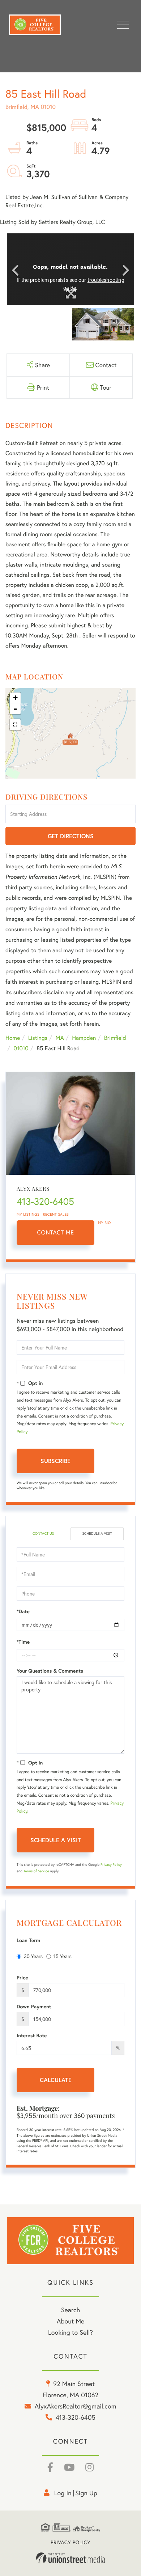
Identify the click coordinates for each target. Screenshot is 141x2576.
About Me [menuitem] (71, 2321)
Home (13, 1038)
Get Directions (71, 836)
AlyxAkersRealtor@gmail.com (76, 2406)
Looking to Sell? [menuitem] (70, 2332)
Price (22, 1978)
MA (60, 1038)
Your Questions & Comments (50, 1671)
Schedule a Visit (97, 1533)
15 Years (63, 1956)
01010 (21, 1048)
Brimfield (115, 1038)
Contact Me (56, 1232)
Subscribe (55, 1461)
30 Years (33, 1956)
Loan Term (28, 1940)
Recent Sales (56, 1214)
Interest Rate (32, 2035)
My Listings (28, 1214)
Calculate (56, 2080)
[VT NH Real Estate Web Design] (70, 2558)
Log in (63, 2493)
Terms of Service (36, 1871)
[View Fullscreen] (15, 725)
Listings (38, 1038)
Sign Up (86, 2493)
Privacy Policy (111, 1865)
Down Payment (34, 2007)
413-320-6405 (45, 1202)
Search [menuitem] (70, 2310)
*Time (23, 1642)
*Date (23, 1611)
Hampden (84, 1038)
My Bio (104, 1223)
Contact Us (43, 1533)
